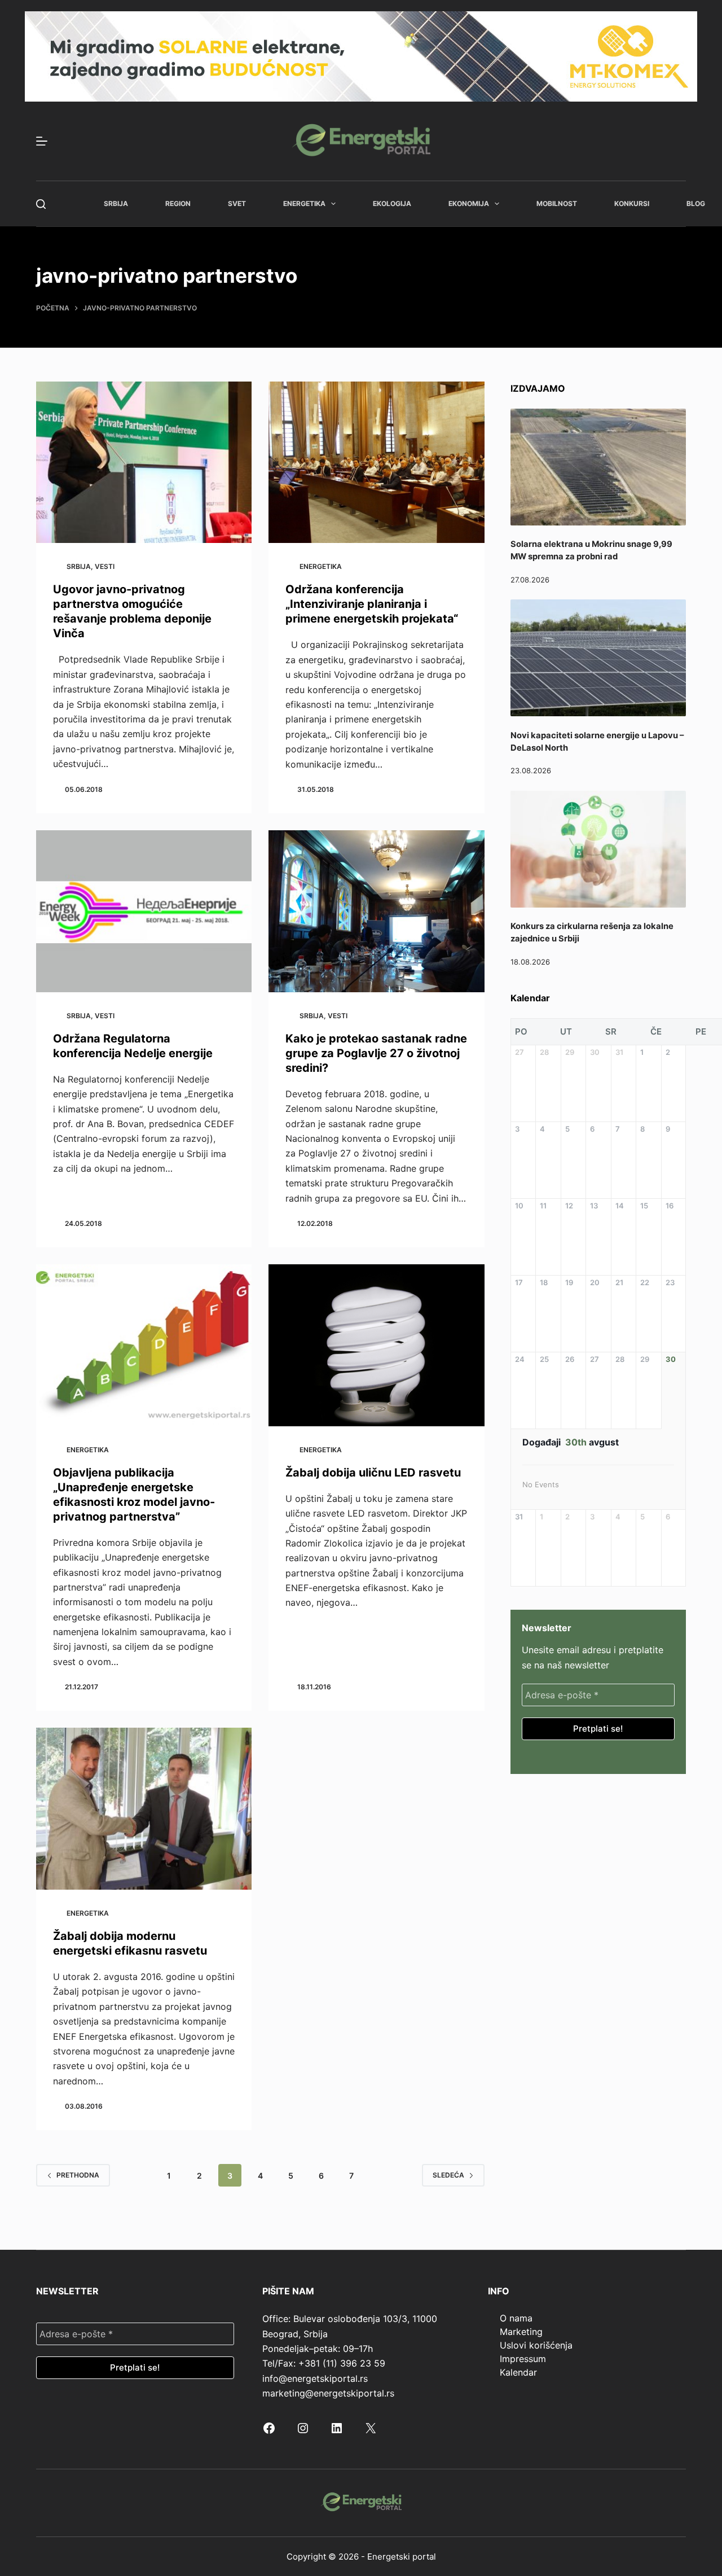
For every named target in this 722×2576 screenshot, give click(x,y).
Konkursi (632, 203)
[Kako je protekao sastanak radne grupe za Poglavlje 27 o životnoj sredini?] (376, 911)
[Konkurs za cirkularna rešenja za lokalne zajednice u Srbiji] (598, 849)
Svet (237, 203)
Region (178, 203)
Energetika (304, 203)
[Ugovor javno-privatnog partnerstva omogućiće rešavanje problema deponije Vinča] (144, 463)
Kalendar (518, 2372)
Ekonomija (469, 203)
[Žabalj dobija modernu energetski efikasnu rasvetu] (144, 1809)
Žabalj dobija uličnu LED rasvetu (373, 1473)
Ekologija (392, 203)
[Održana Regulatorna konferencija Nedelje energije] (144, 911)
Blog (696, 203)
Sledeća (448, 2175)
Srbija (116, 203)
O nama (516, 2318)
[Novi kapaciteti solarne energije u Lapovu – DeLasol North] (598, 658)
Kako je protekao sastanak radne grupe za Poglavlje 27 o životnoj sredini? (376, 1053)
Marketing (521, 2332)
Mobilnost (557, 203)
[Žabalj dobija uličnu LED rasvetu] (376, 1345)
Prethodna (78, 2175)
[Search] (41, 204)
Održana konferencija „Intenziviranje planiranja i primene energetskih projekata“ (372, 604)
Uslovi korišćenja (536, 2345)
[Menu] (42, 141)
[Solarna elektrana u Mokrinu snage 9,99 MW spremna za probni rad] (598, 467)
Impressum (523, 2359)
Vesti (105, 566)
